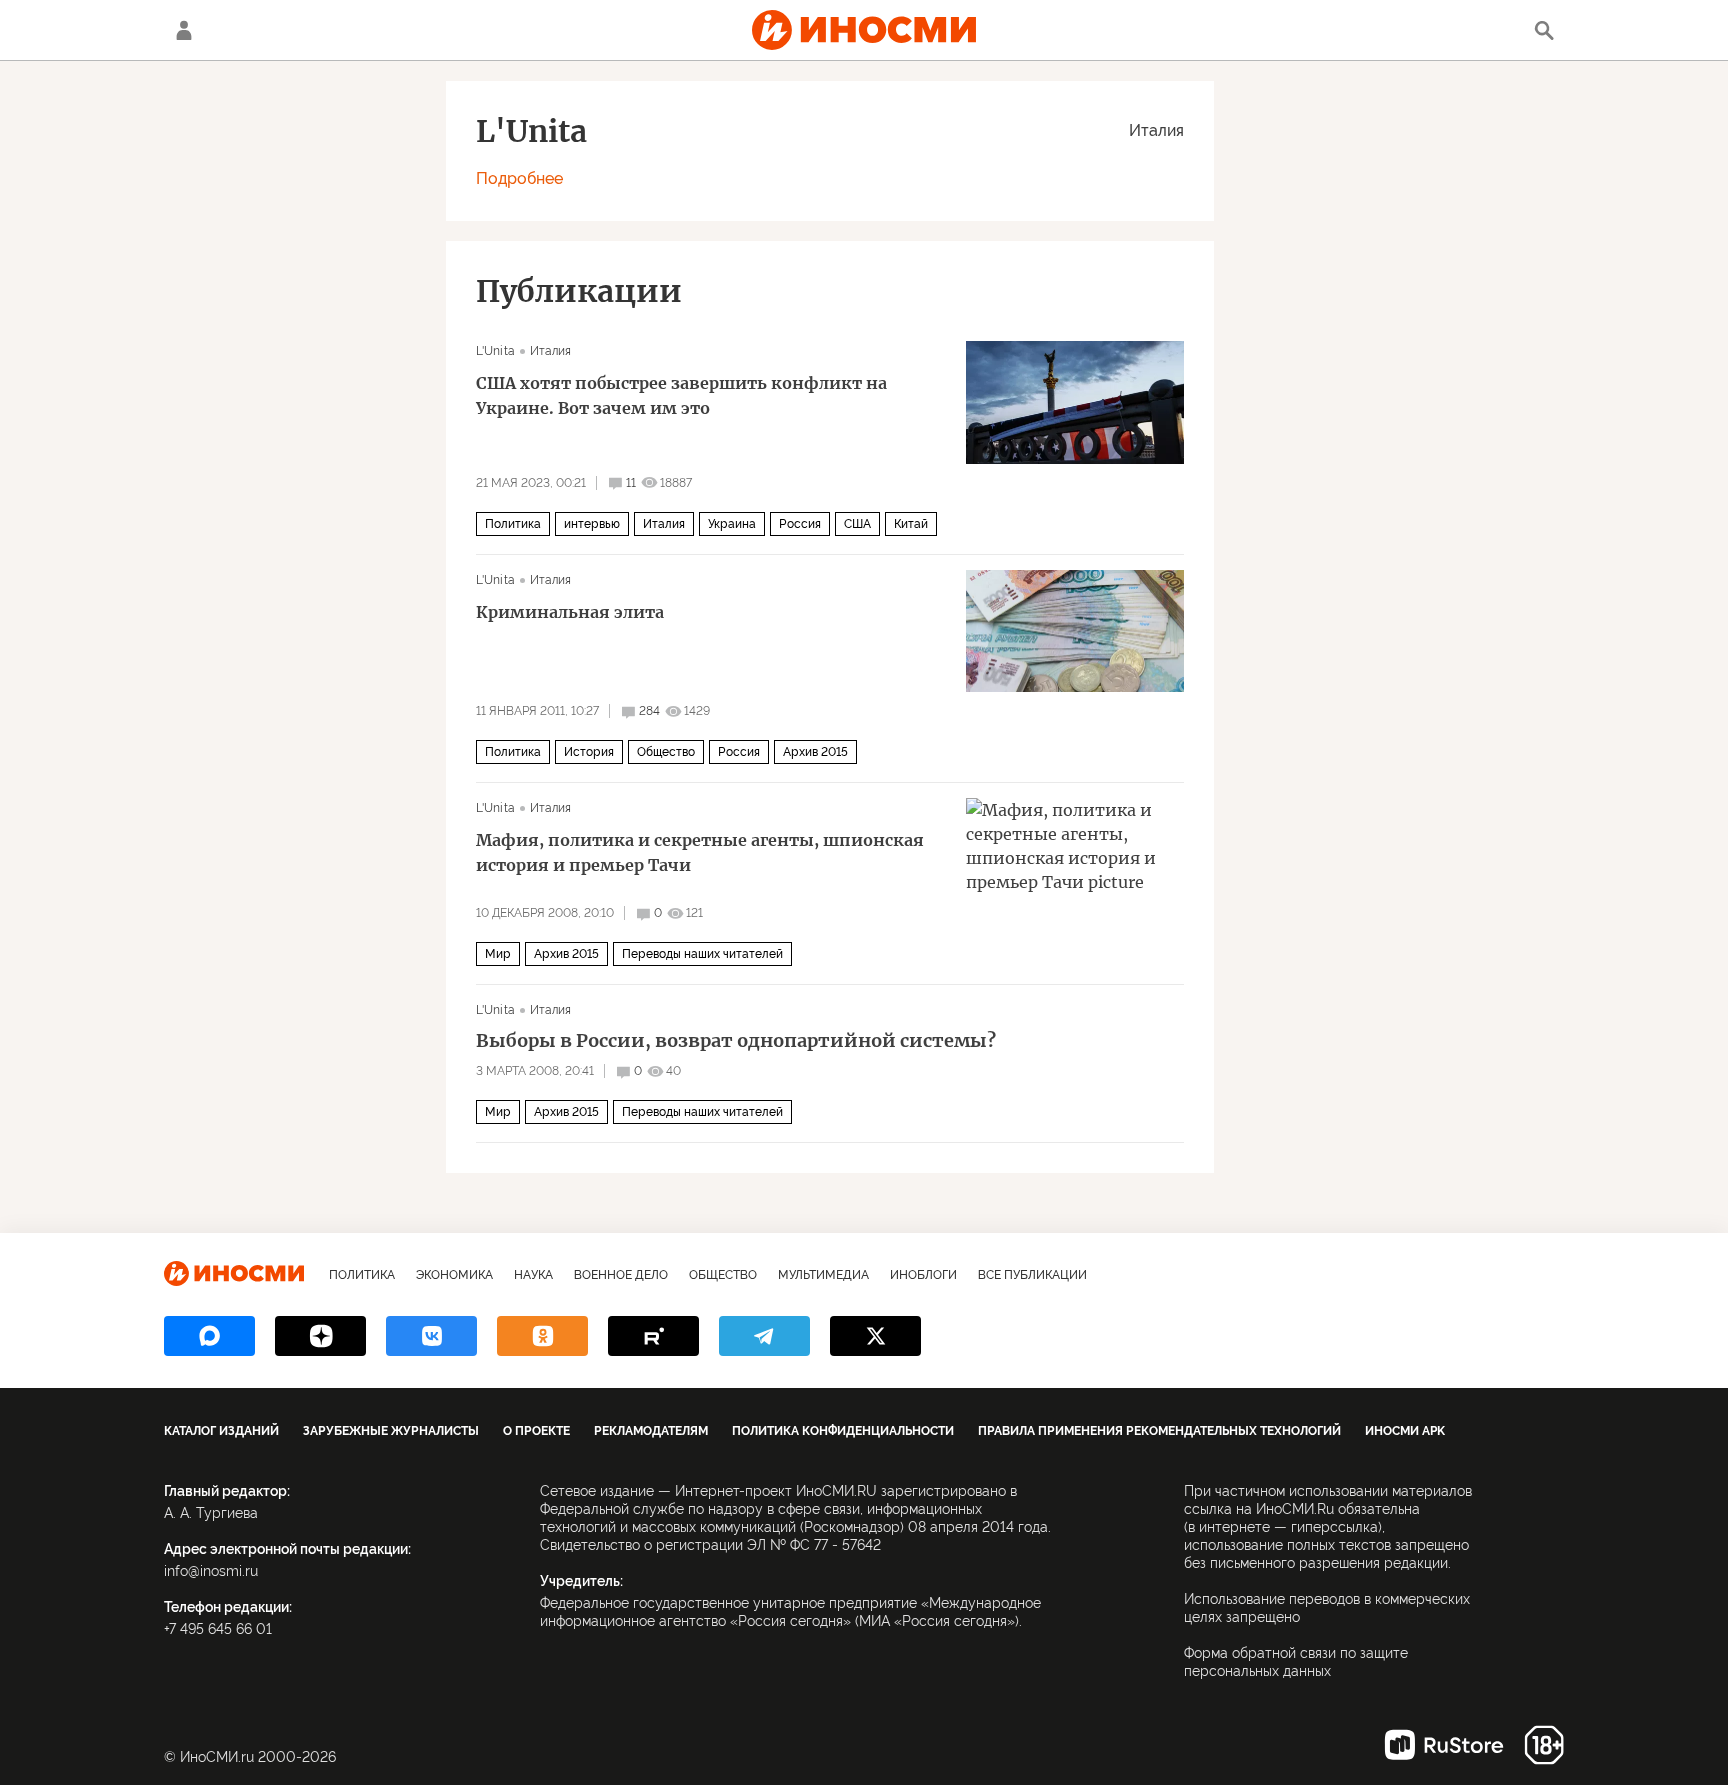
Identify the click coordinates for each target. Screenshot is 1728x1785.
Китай (911, 524)
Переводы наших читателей (702, 954)
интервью (592, 524)
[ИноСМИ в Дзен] (320, 1336)
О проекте (536, 1431)
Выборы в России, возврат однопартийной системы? (736, 1041)
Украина (732, 524)
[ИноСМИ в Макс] (209, 1336)
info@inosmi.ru (211, 1571)
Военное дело (621, 1275)
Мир (498, 954)
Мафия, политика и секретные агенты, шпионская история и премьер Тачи (700, 852)
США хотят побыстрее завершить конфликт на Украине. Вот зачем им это (681, 395)
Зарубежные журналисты (391, 1431)
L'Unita (495, 351)
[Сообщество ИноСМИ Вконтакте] (431, 1336)
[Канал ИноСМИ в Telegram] (764, 1336)
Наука (533, 1275)
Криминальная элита (570, 612)
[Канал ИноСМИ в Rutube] (653, 1336)
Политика (513, 524)
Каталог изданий (221, 1431)
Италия (1156, 130)
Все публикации (1032, 1275)
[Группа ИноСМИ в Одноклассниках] (542, 1336)
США (857, 524)
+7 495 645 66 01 (218, 1629)
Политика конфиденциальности (843, 1431)
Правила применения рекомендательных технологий (1159, 1431)
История (589, 752)
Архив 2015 (815, 752)
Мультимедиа (823, 1275)
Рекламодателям (651, 1431)
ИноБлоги (923, 1275)
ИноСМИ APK (1405, 1431)
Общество (666, 752)
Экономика (454, 1275)
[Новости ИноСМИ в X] (875, 1336)
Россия (800, 524)
